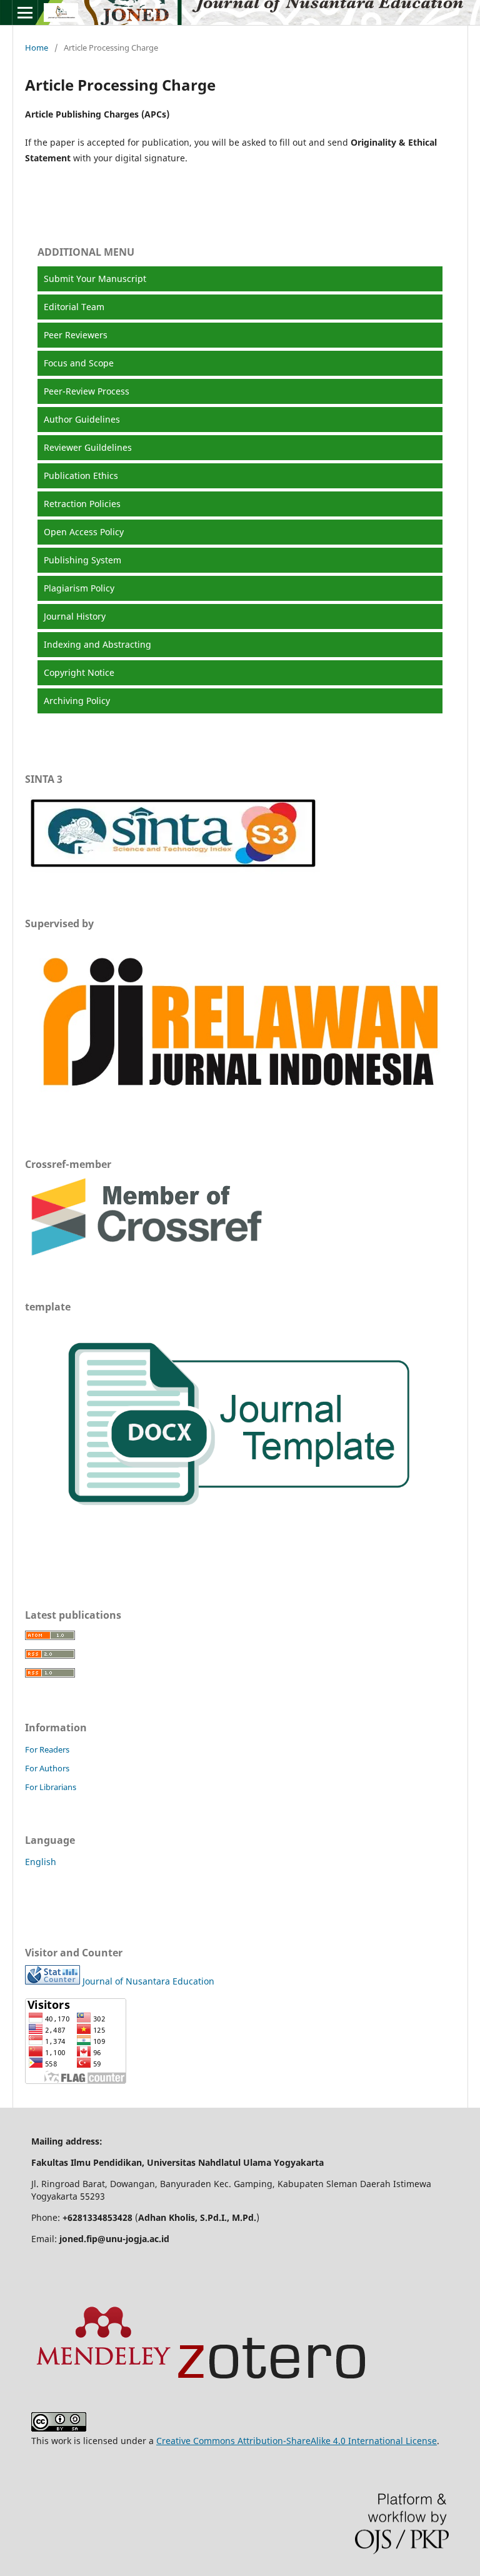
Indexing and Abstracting (97, 644)
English (41, 1862)
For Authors (47, 1768)
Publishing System (82, 560)
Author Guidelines (82, 419)
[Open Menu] (25, 13)
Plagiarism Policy (79, 588)
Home (37, 48)
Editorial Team (74, 307)
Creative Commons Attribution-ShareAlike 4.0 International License (297, 2441)
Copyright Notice (79, 672)
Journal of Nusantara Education (148, 1981)
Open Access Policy (84, 532)
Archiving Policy (77, 701)
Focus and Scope (79, 363)
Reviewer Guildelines (88, 447)
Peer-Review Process (87, 391)
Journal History (75, 616)
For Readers (47, 1749)
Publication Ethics (81, 475)
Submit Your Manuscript (95, 279)
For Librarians (51, 1787)
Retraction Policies (82, 504)
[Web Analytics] (52, 1981)
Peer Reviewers (76, 335)
